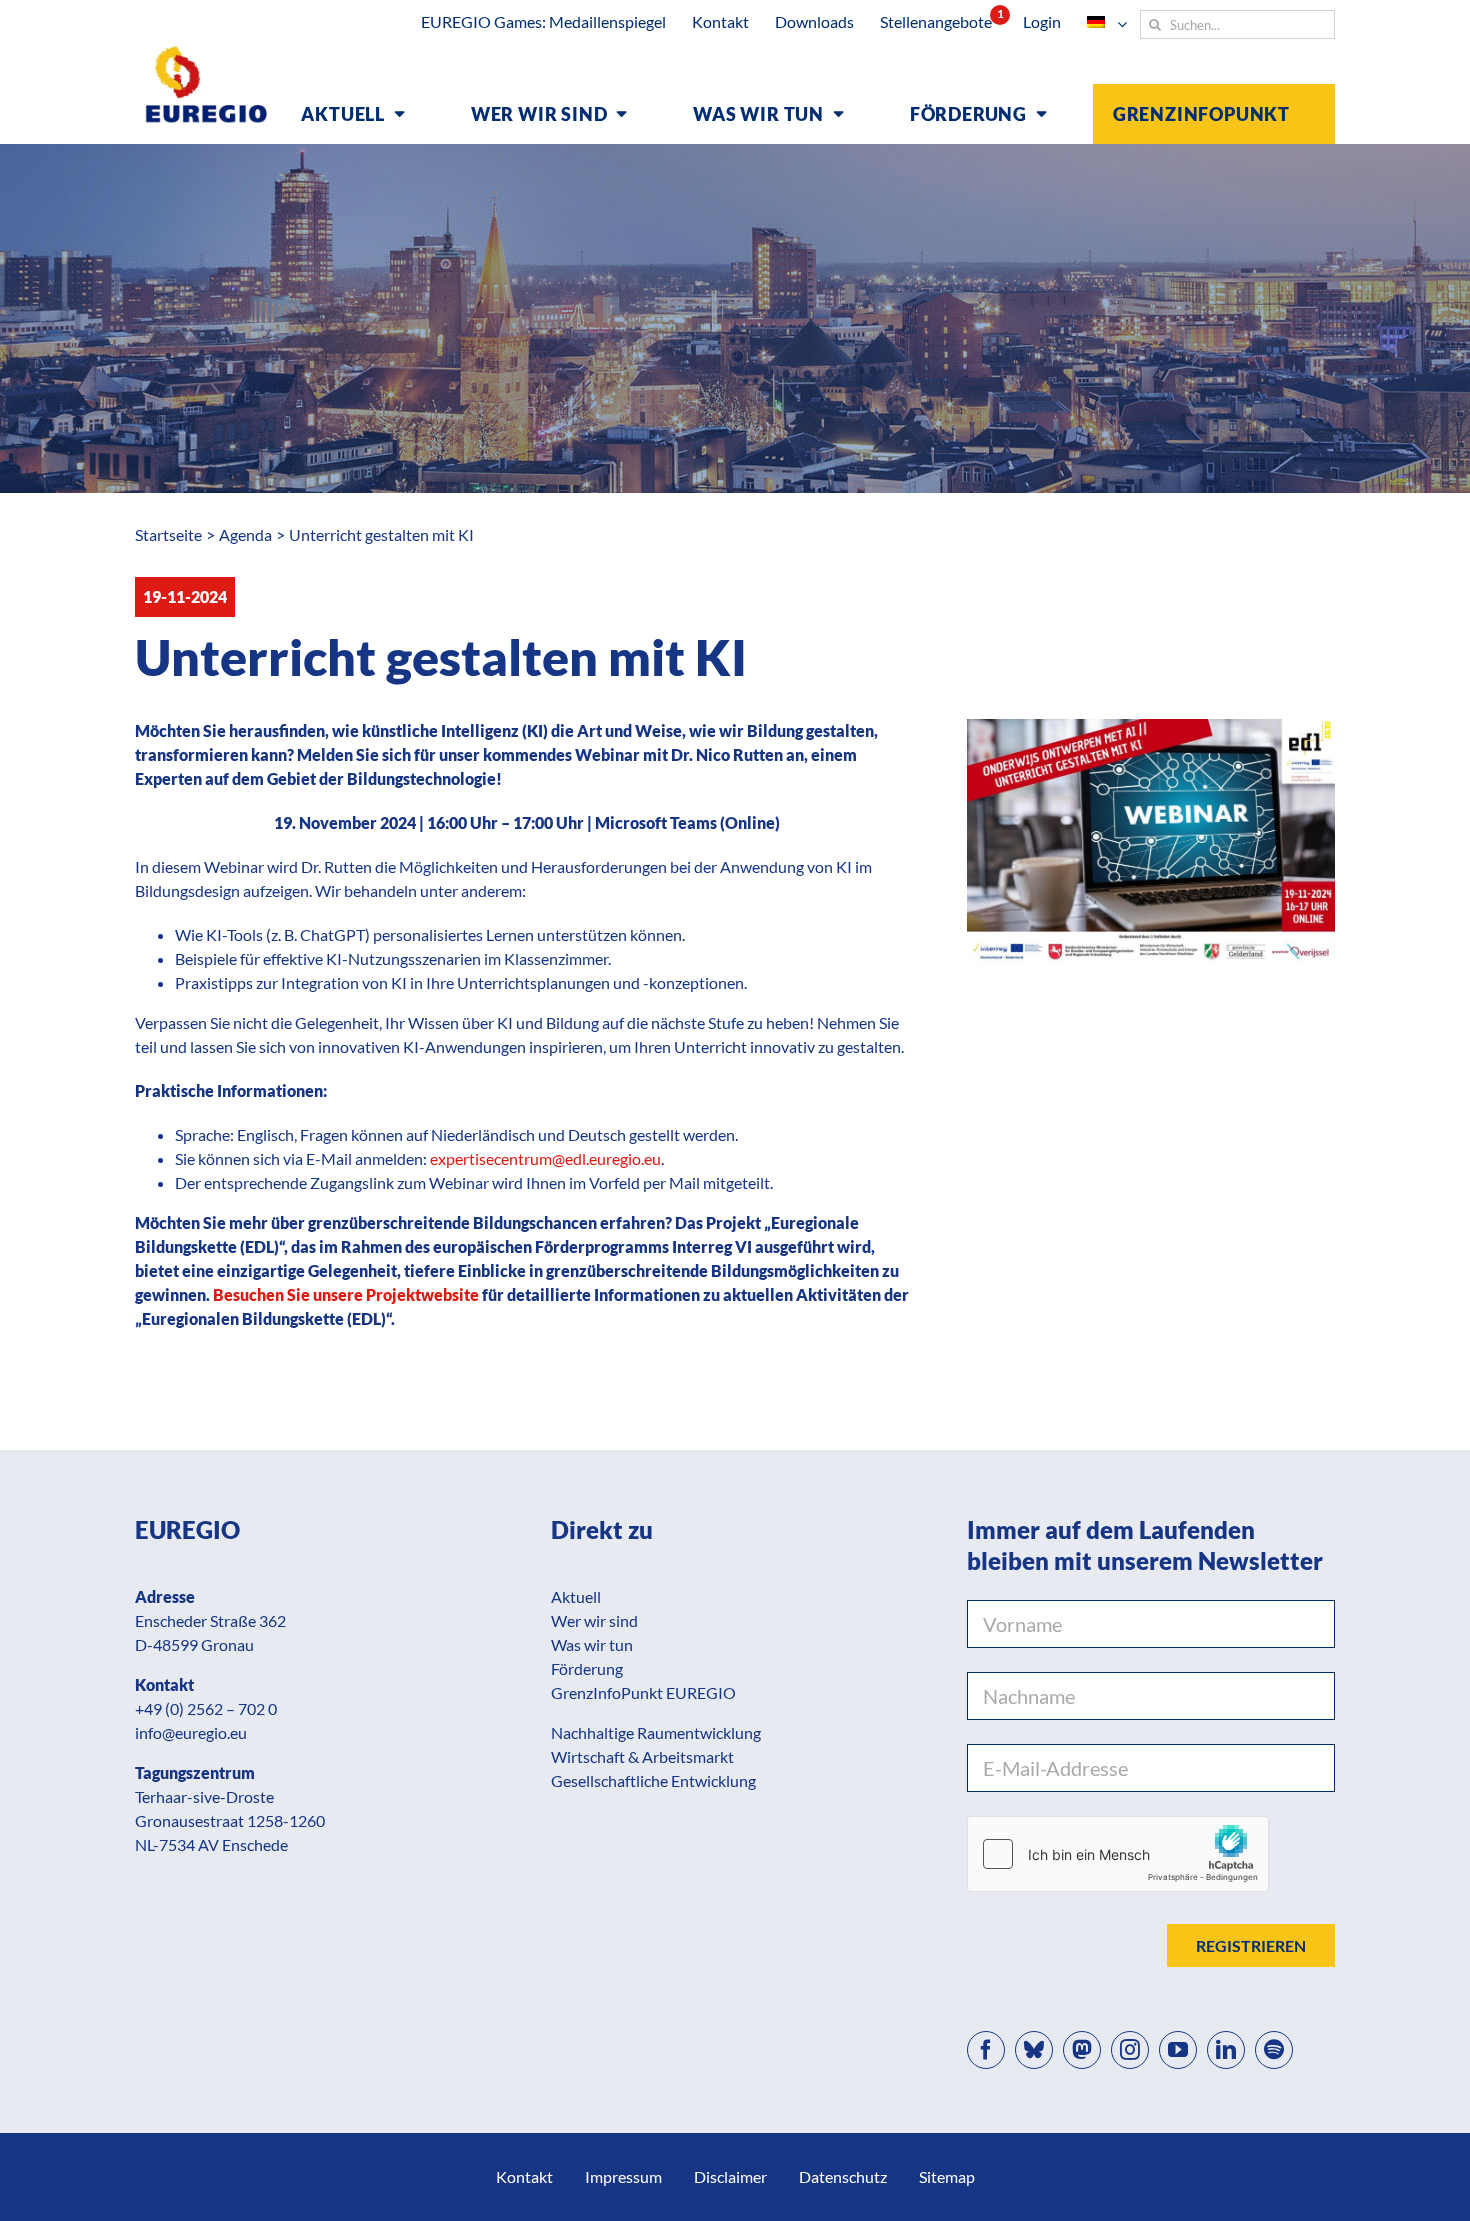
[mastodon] (1082, 2050)
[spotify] (1274, 2050)
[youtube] (1178, 2050)
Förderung (587, 1668)
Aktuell (576, 1596)
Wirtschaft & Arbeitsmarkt (642, 1756)
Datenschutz (843, 2176)
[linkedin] (1226, 2050)
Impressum (623, 2176)
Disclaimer (730, 2176)
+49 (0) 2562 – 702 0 (206, 1708)
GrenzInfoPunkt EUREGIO (643, 1692)
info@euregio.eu (191, 1732)
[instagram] (1130, 2050)
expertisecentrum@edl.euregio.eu (545, 1158)
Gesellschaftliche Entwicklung (653, 1780)
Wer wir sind (594, 1620)
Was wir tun (592, 1644)
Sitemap (947, 2176)
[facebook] (986, 2050)
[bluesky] (1034, 2050)
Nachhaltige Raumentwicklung (656, 1732)
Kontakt (524, 2176)
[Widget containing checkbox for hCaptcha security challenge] (1118, 1854)
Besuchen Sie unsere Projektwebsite (346, 1294)
